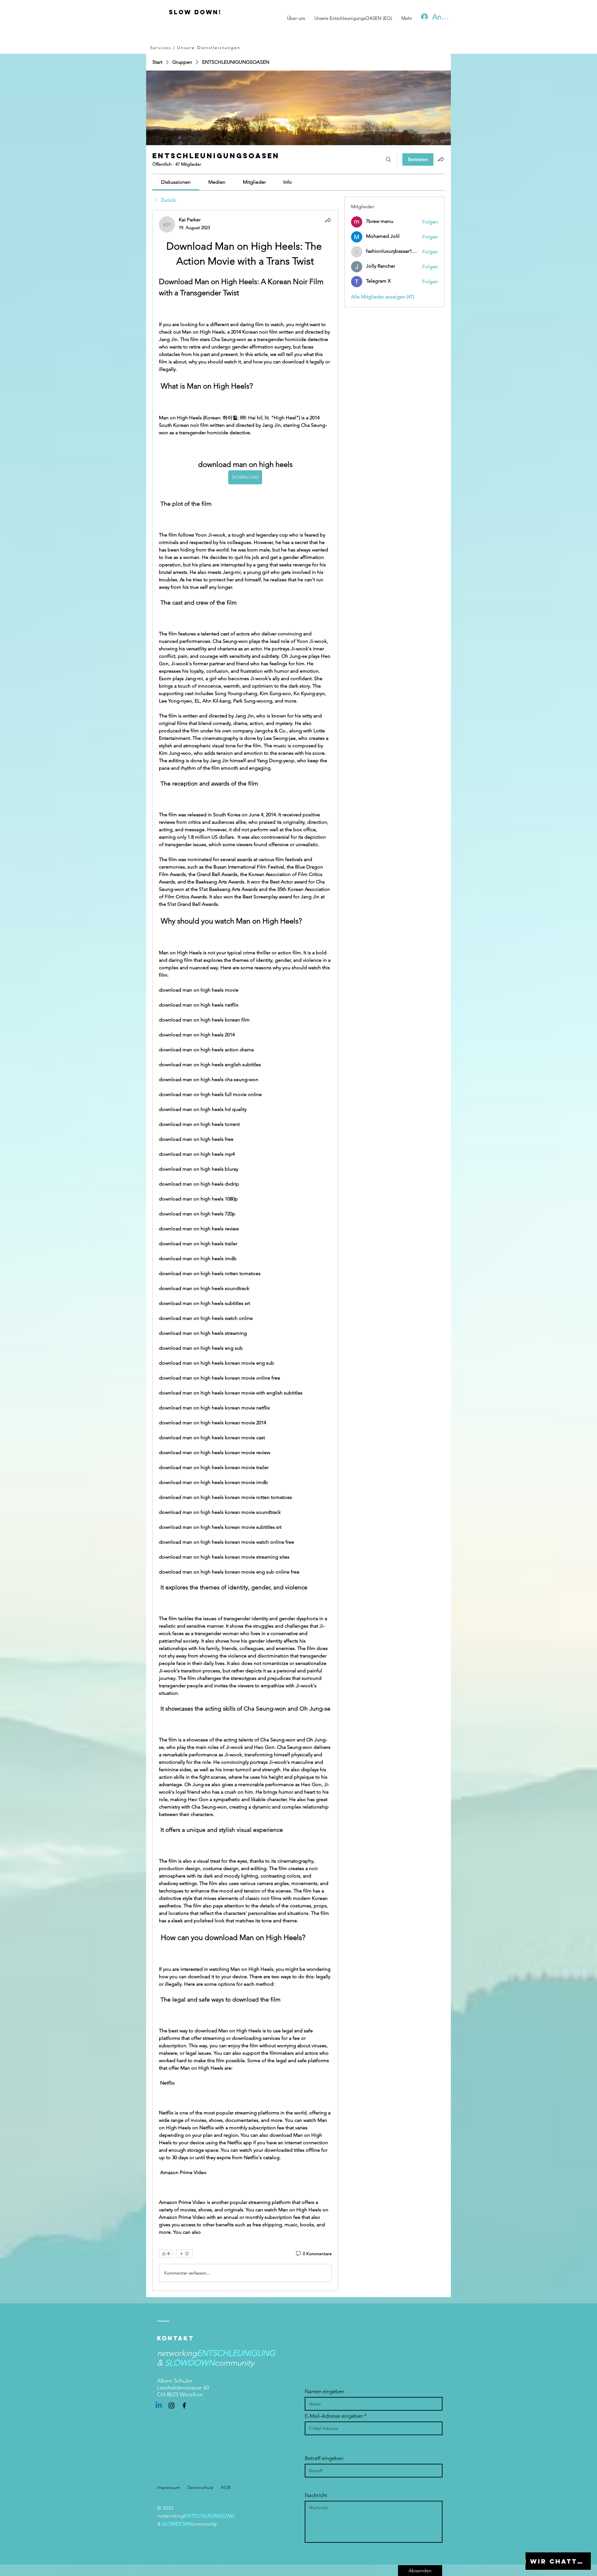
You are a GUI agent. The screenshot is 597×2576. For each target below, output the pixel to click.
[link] (176, 182)
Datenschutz (201, 2487)
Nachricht (316, 2495)
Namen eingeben (324, 2392)
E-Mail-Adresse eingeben (334, 2416)
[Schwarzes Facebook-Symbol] (184, 2405)
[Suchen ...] (388, 159)
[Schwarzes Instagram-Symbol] (171, 2405)
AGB (226, 2487)
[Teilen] (328, 220)
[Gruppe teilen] (441, 159)
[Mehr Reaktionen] (184, 2254)
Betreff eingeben (324, 2458)
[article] (245, 1250)
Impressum (169, 2487)
